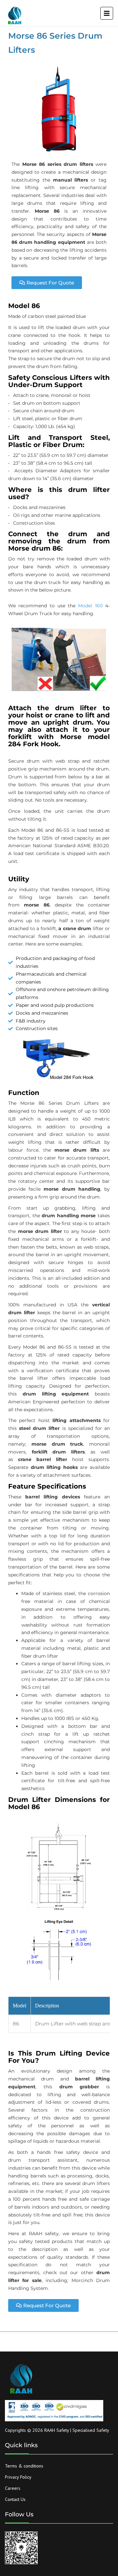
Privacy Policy (18, 2477)
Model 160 (90, 606)
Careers (13, 2488)
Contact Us (15, 2499)
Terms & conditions (24, 2466)
